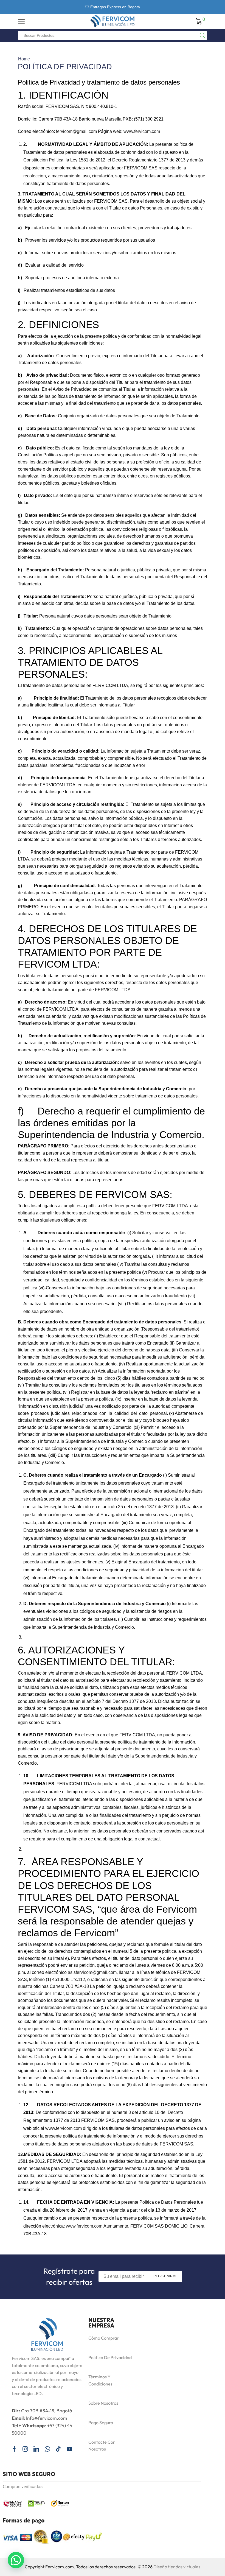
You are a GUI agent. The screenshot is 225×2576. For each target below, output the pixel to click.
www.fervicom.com (142, 131)
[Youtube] (69, 2449)
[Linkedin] (36, 2449)
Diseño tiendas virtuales (177, 2567)
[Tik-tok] (58, 2449)
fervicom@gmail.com (76, 131)
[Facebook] (14, 2449)
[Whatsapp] (47, 2449)
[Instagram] (25, 2449)
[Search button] (203, 35)
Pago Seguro (101, 2423)
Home (24, 59)
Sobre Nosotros (103, 2403)
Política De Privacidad (110, 2357)
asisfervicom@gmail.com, (93, 1972)
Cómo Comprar (104, 2338)
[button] (16, 2560)
